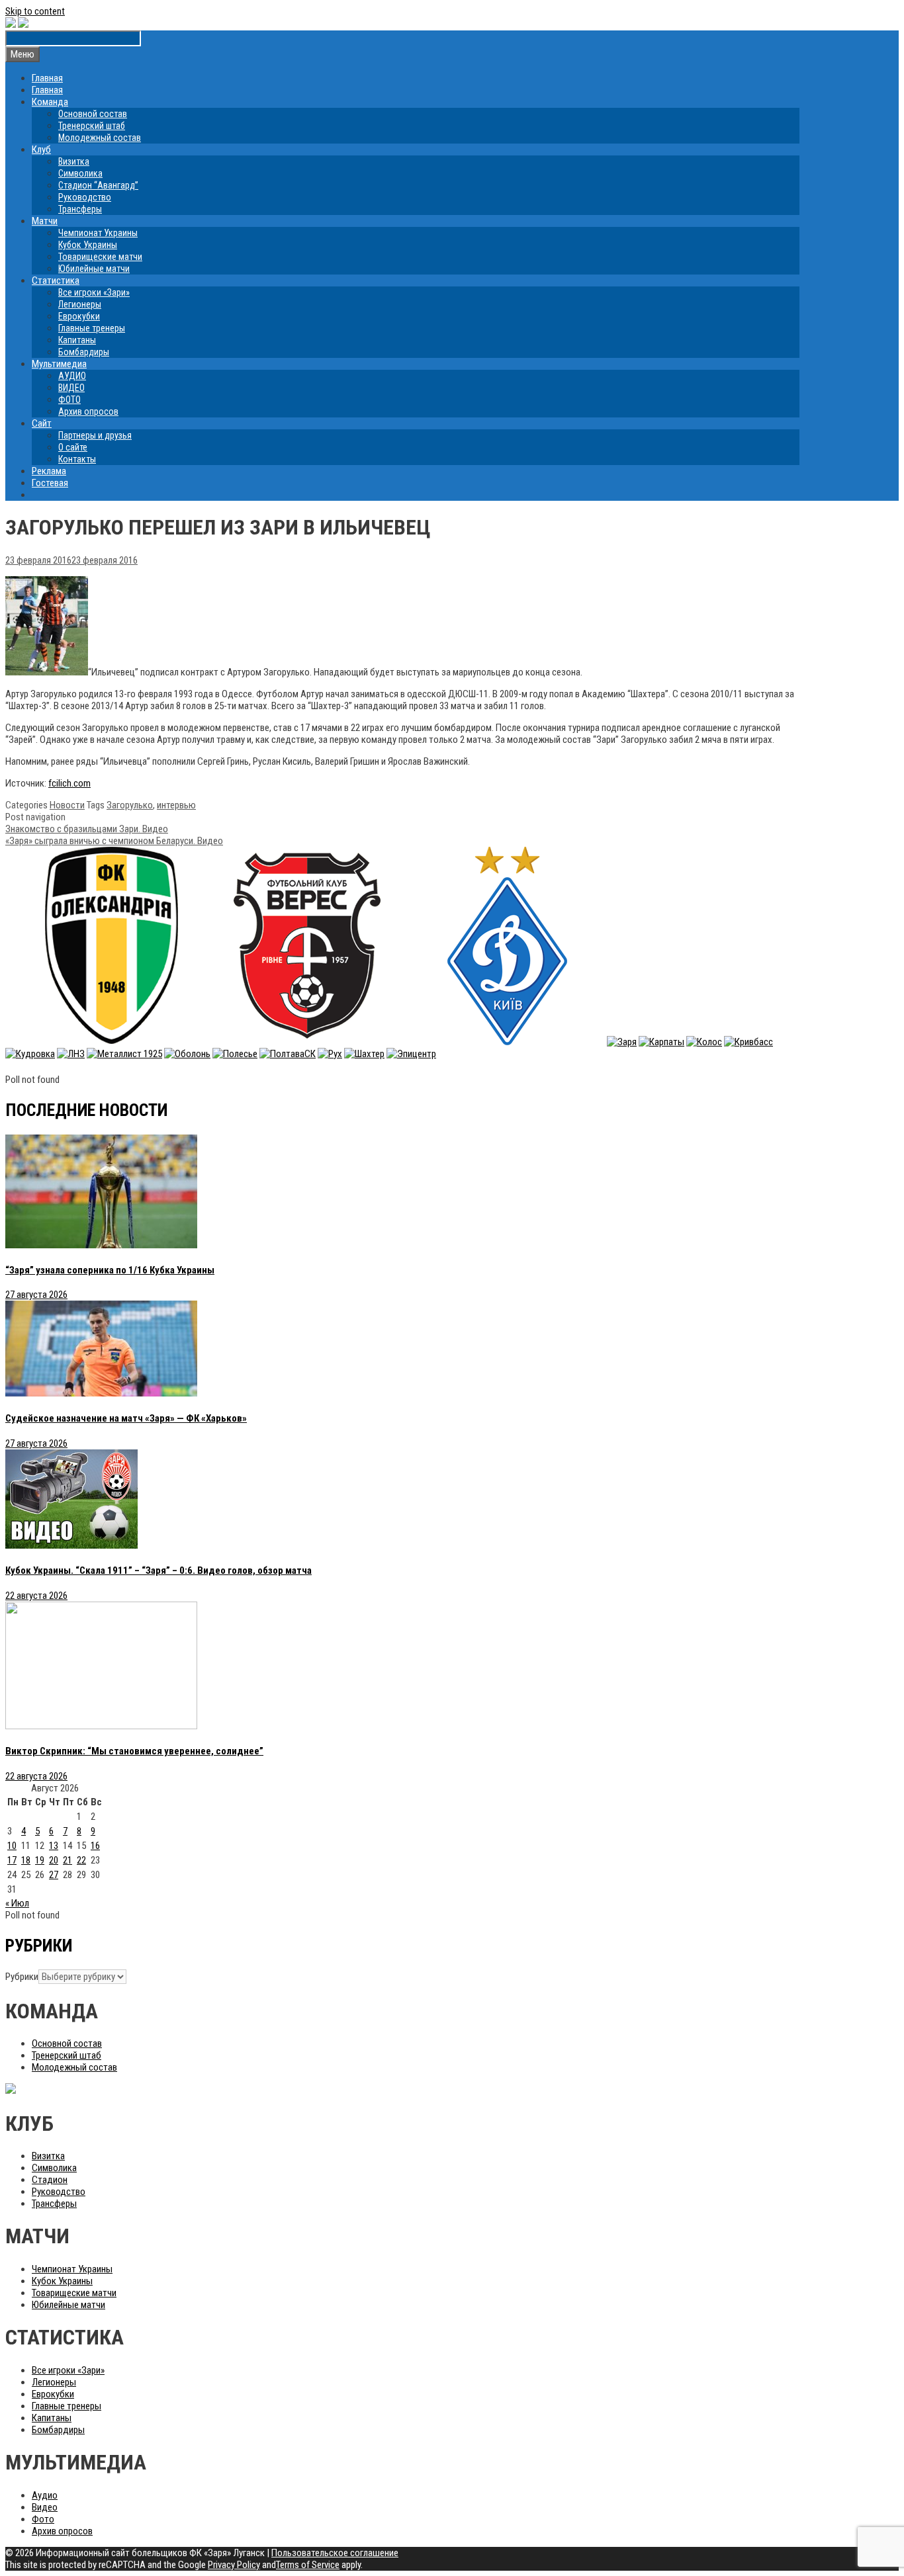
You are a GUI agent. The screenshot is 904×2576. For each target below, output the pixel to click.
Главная (47, 78)
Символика (80, 173)
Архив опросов (88, 411)
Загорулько (130, 805)
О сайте (73, 447)
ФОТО (69, 400)
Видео (45, 2507)
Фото (43, 2519)
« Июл (17, 1903)
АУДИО (72, 376)
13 (54, 1846)
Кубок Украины (88, 245)
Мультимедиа (59, 364)
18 (26, 1860)
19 (40, 1860)
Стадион (50, 2180)
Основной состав (93, 114)
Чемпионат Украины (98, 233)
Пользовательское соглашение (335, 2553)
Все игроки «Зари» (94, 292)
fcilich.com (69, 783)
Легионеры (80, 304)
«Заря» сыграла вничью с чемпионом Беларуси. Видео (114, 841)
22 (81, 1860)
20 (54, 1860)
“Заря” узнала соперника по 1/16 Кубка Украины (110, 1270)
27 (54, 1875)
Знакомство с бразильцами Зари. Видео (87, 829)
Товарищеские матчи (100, 257)
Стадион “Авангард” (98, 185)
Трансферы (80, 209)
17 (12, 1860)
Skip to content (35, 11)
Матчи (45, 221)
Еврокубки (79, 316)
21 (68, 1860)
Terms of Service (308, 2565)
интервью (176, 805)
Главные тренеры (92, 328)
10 (12, 1846)
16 (95, 1846)
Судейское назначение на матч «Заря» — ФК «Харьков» (126, 1418)
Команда (50, 102)
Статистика (56, 280)
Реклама (49, 471)
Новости (67, 805)
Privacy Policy (234, 2565)
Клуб (41, 150)
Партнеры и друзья (95, 435)
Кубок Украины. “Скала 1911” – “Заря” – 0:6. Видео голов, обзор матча (158, 1570)
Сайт (42, 423)
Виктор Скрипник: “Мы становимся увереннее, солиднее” (134, 1751)
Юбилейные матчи (94, 269)
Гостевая (50, 483)
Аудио (45, 2495)
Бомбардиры (84, 352)
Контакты (77, 459)
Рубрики (22, 1977)
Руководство (85, 197)
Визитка (74, 161)
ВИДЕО (71, 388)
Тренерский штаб (92, 126)
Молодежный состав (100, 138)
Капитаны (77, 340)
